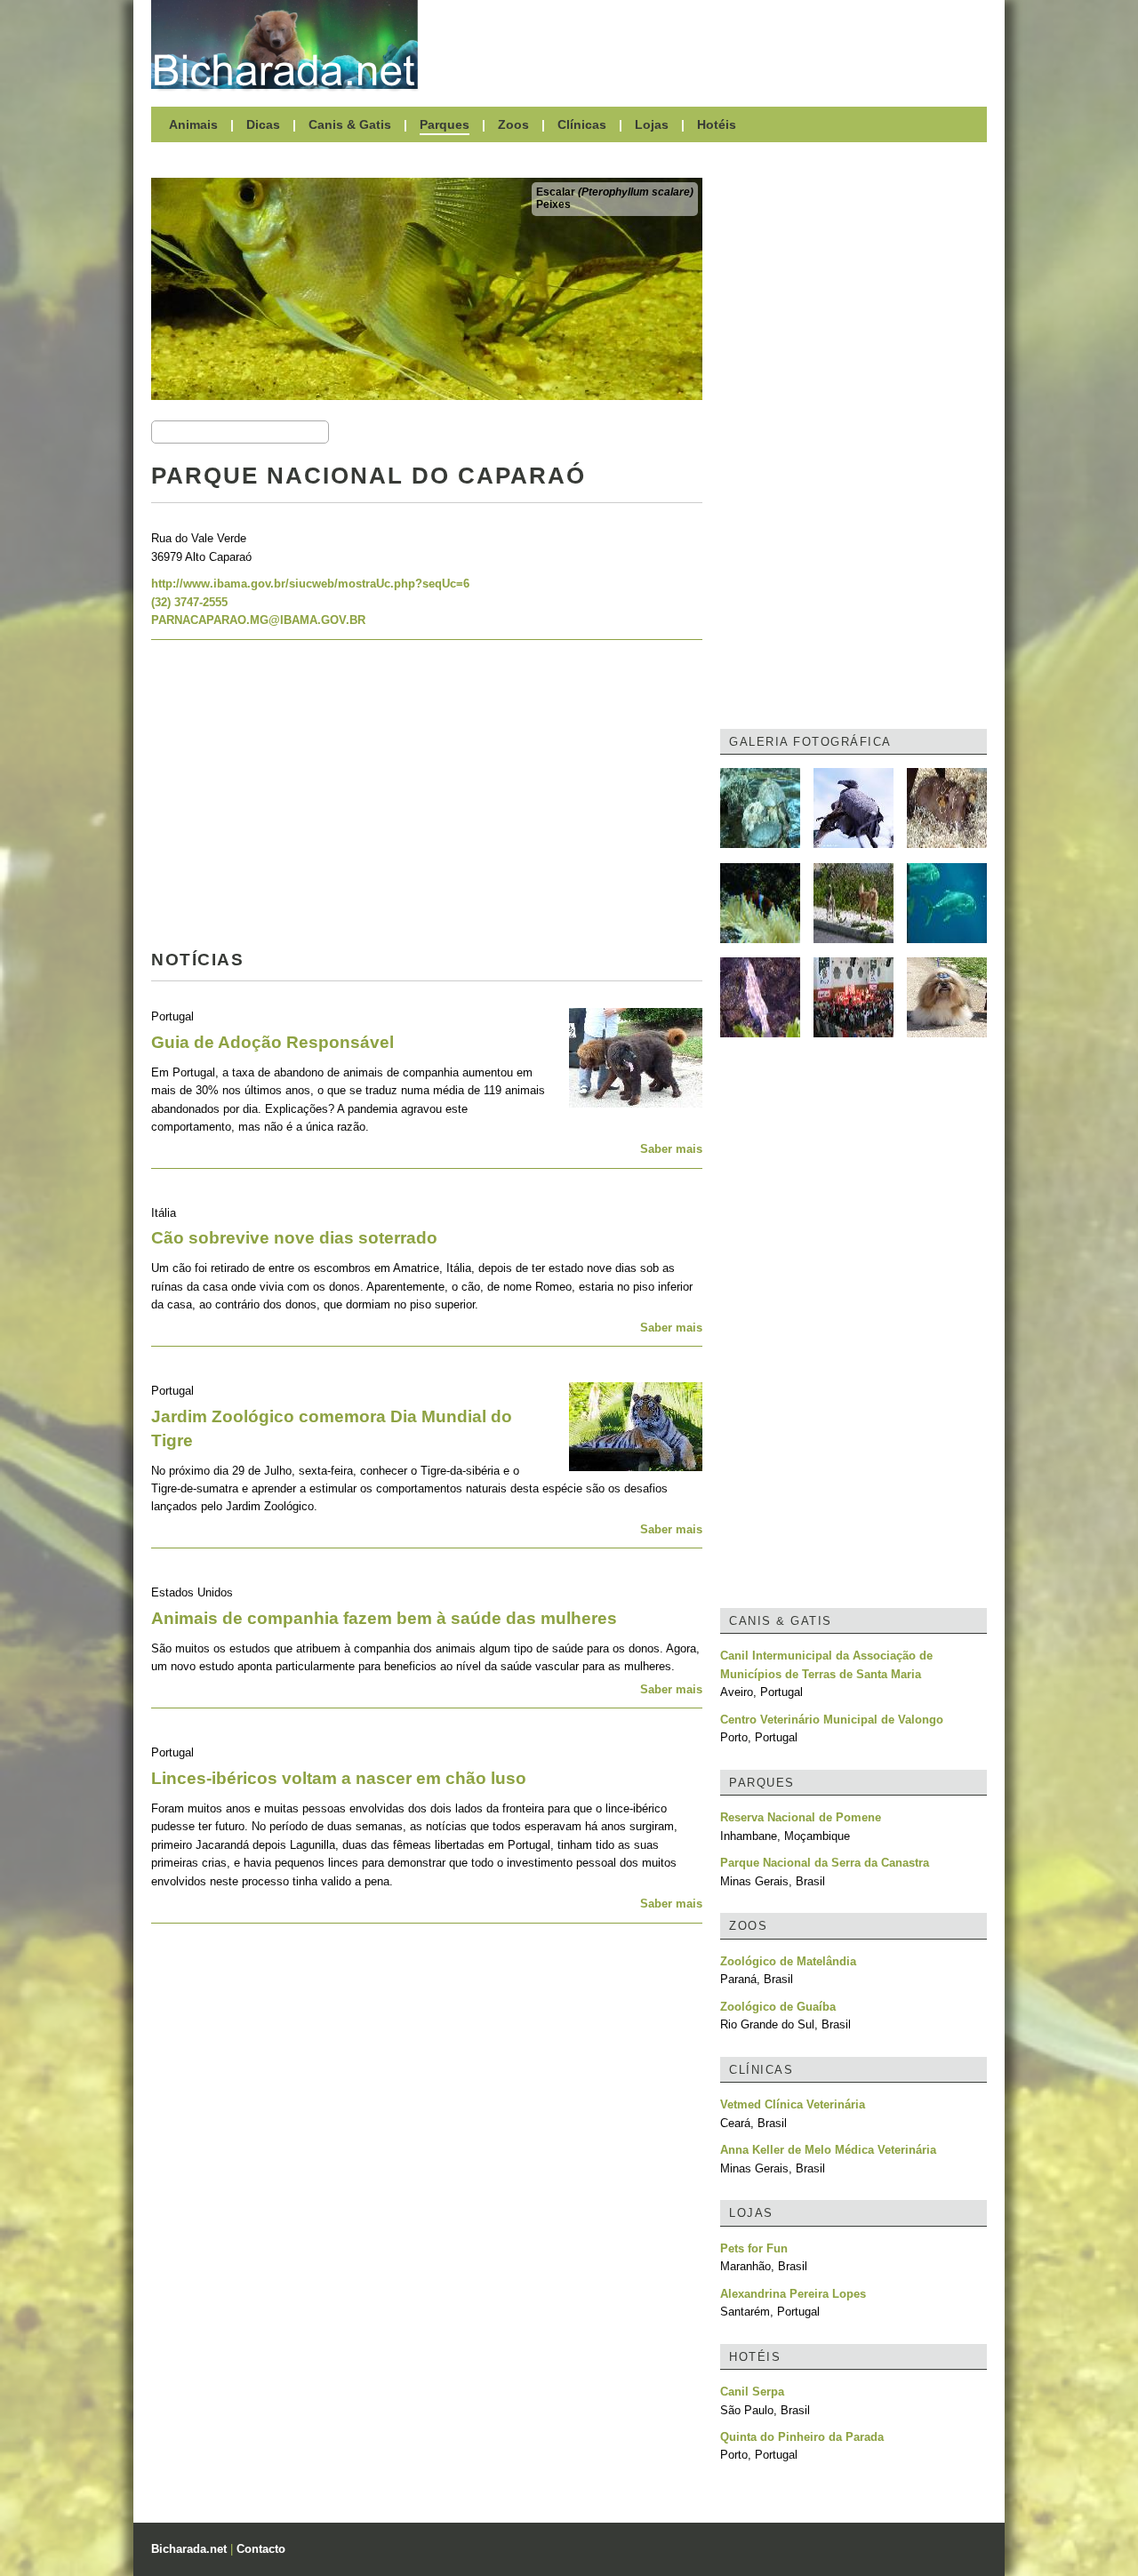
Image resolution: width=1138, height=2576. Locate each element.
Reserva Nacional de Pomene (801, 1817)
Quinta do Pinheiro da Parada (802, 2437)
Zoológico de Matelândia (788, 1961)
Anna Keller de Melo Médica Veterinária (828, 2150)
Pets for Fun (754, 2248)
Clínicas (582, 124)
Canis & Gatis (350, 124)
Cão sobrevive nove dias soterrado (294, 1238)
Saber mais (671, 1149)
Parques (445, 124)
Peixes (553, 204)
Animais (193, 124)
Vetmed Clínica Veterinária (793, 2104)
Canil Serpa (752, 2392)
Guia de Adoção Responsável (272, 1042)
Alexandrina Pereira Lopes (793, 2294)
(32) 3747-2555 (189, 602)
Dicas (263, 124)
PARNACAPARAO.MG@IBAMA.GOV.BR (258, 620)
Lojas (652, 124)
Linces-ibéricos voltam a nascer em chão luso (339, 1778)
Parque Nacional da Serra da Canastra (825, 1863)
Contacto (261, 2549)
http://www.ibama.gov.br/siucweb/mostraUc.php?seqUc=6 (310, 584)
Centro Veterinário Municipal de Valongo (832, 1720)
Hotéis (717, 124)
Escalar (615, 192)
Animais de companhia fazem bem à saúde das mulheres (384, 1618)
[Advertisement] (711, 44)
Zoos (513, 124)
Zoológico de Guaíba (778, 2007)
